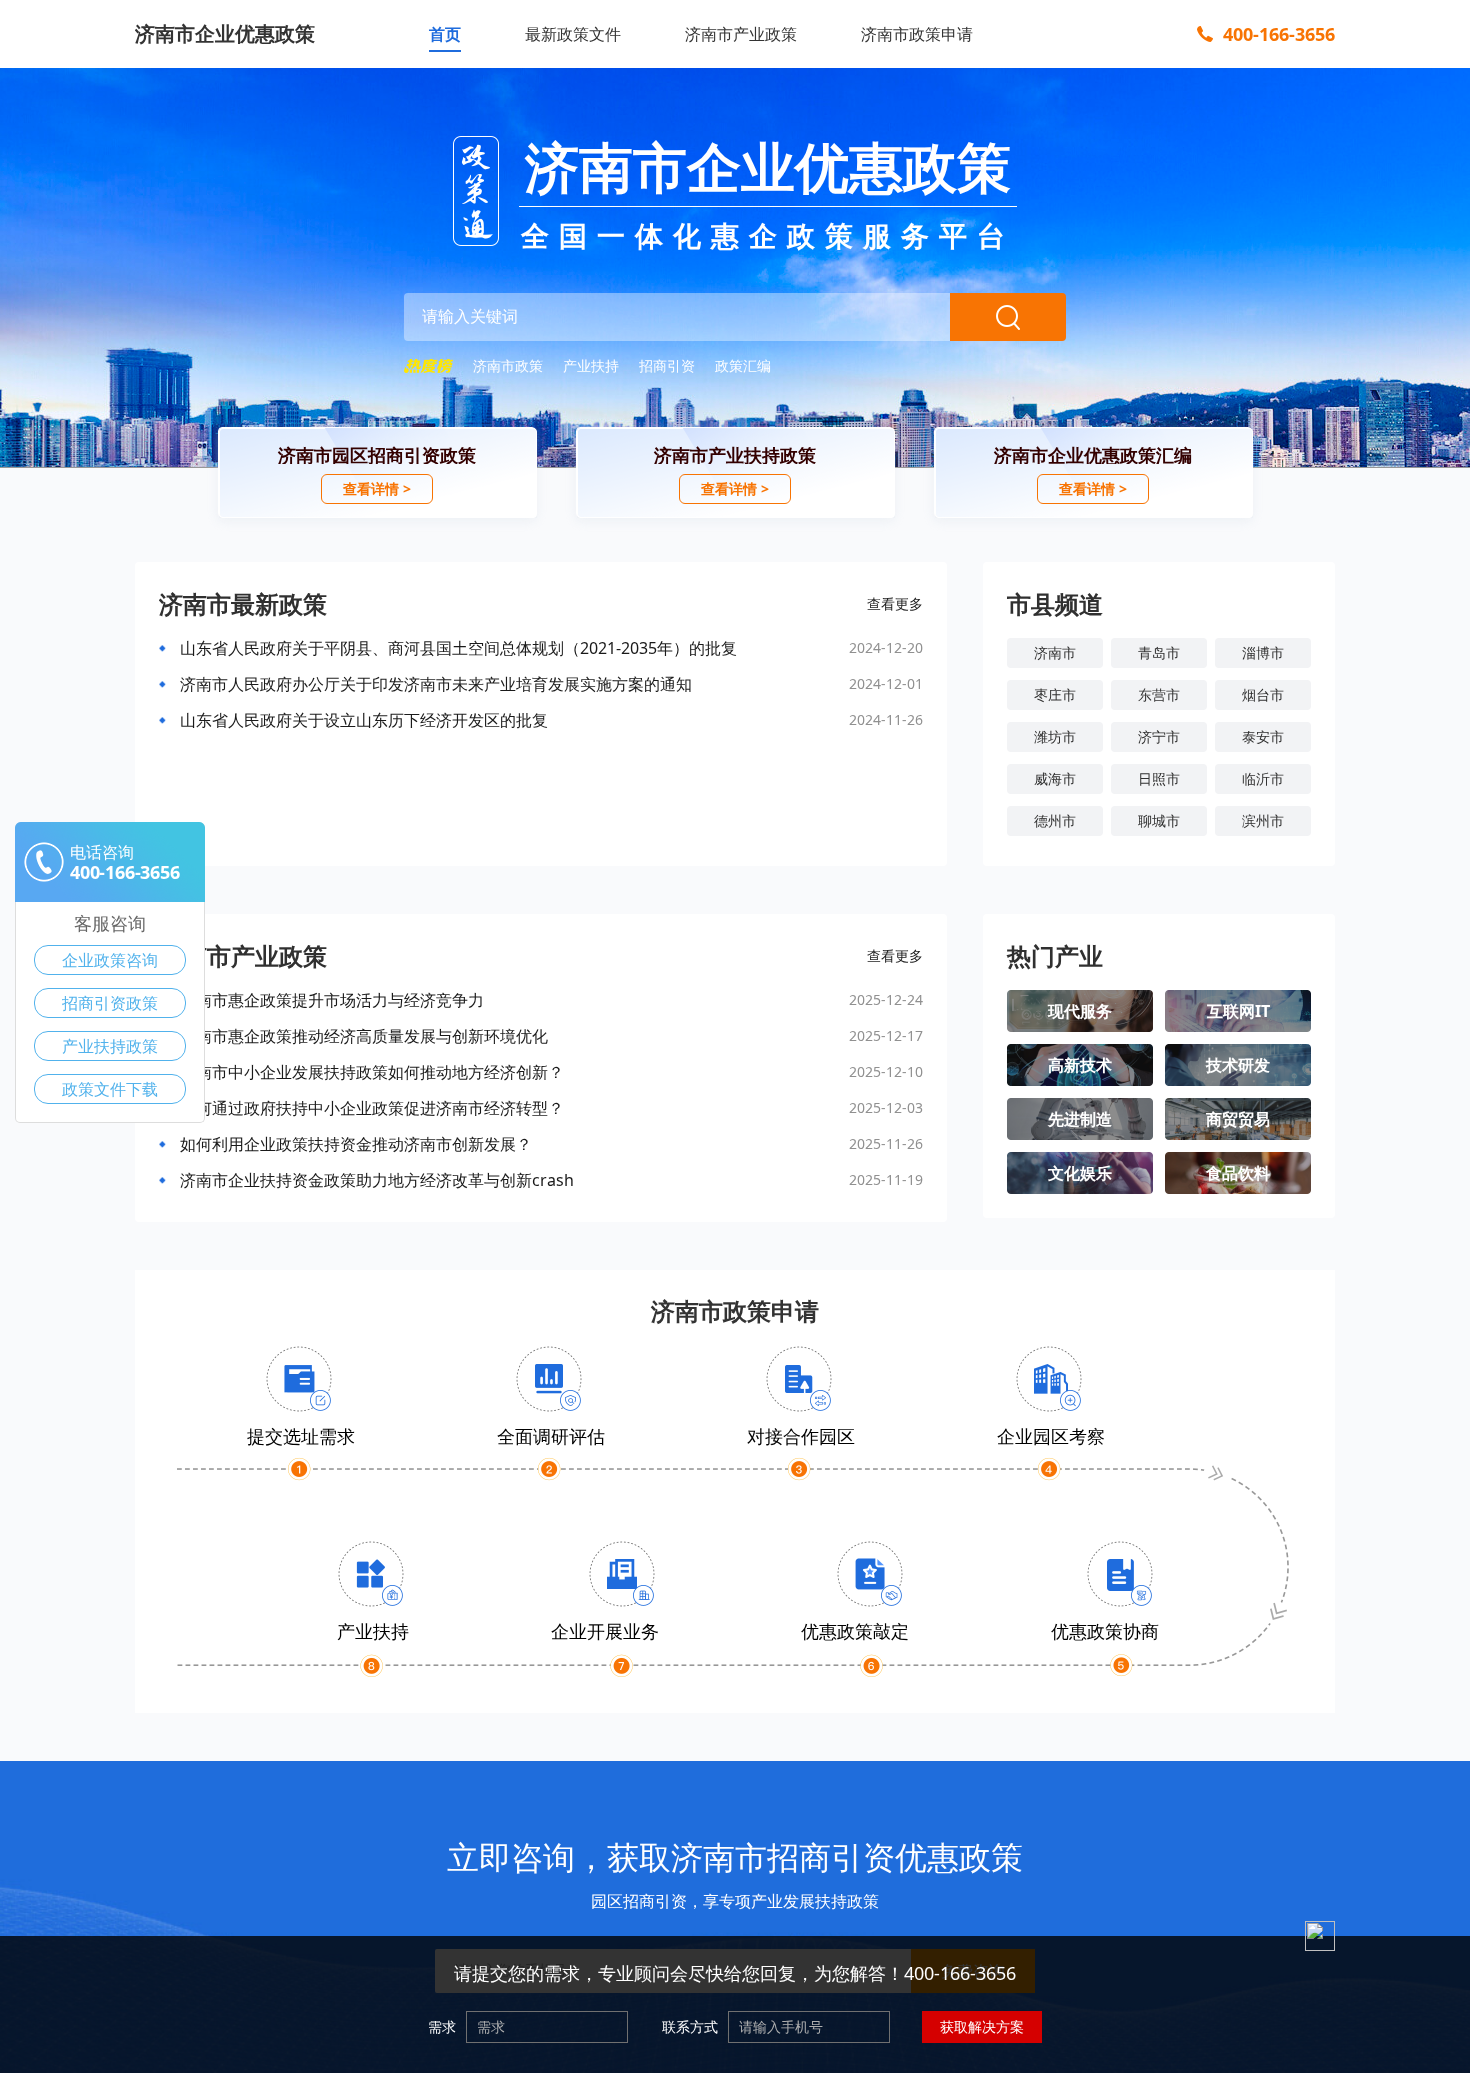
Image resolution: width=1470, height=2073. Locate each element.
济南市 (1055, 652)
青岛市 (1159, 652)
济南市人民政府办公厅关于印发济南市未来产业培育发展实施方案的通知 (436, 684)
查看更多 (895, 603)
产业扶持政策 (110, 1046)
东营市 (1159, 694)
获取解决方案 (982, 2026)
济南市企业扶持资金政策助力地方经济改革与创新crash (377, 1180)
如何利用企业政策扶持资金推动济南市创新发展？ (356, 1144)
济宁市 (1159, 736)
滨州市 (1263, 820)
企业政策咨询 (110, 960)
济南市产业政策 (741, 34)
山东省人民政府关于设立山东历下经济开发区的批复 (364, 720)
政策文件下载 (110, 1089)
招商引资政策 (110, 1003)
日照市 (1159, 778)
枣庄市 (1055, 694)
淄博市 (1263, 652)
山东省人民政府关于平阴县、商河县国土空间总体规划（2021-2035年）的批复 (458, 648)
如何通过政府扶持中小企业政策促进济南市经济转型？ (372, 1108)
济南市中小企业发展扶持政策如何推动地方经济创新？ (372, 1072)
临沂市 (1263, 778)
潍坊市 (1055, 736)
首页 (445, 34)
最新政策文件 (573, 34)
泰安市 (1263, 736)
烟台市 (1263, 694)
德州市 (1055, 820)
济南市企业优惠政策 (225, 33)
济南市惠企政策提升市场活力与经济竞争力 (332, 1000)
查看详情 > (377, 488)
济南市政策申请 (917, 34)
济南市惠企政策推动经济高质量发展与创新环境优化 (364, 1036)
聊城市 (1159, 820)
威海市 (1055, 778)
